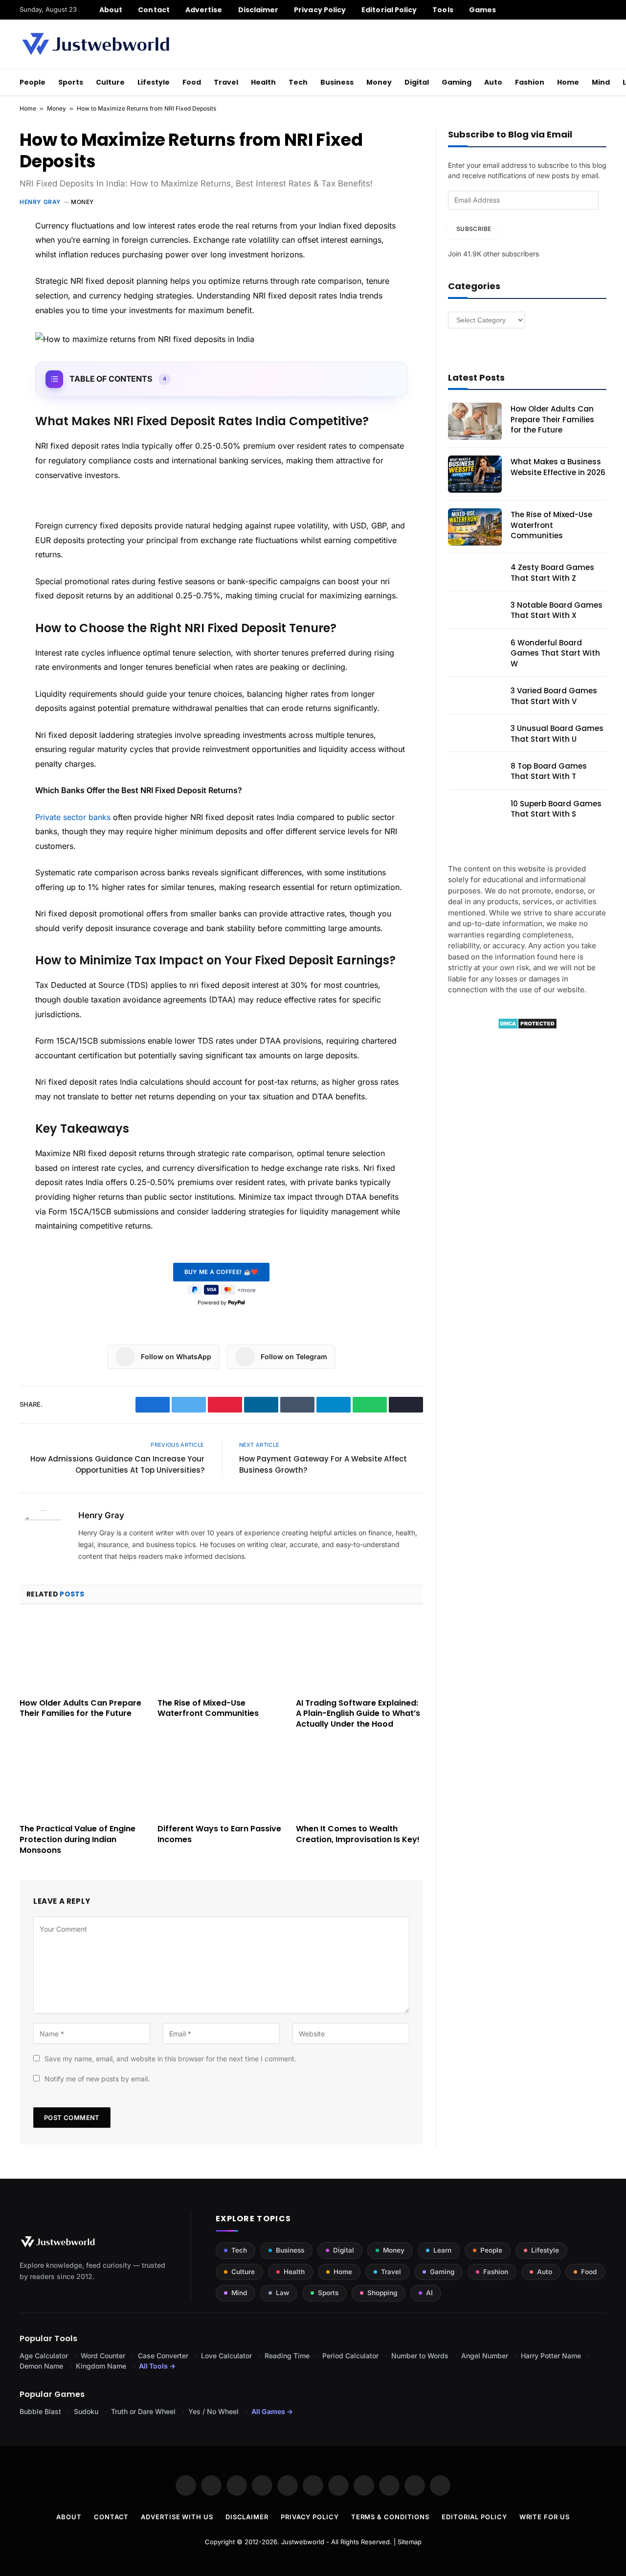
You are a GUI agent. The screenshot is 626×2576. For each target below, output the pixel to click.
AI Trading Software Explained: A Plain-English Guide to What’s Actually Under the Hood (358, 1714)
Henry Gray (40, 202)
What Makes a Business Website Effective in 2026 (558, 467)
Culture (110, 82)
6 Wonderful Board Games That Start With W (555, 653)
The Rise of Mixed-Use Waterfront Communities (208, 1709)
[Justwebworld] (96, 44)
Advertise (204, 10)
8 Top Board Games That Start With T (549, 771)
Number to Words (420, 2356)
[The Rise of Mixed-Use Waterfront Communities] (221, 1654)
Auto (493, 82)
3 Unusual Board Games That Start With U (557, 733)
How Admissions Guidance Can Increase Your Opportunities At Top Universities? (117, 1464)
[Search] (603, 10)
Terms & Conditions (390, 2517)
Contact (154, 10)
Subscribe (474, 229)
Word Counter (103, 2356)
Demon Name (41, 2366)
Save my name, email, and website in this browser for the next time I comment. (170, 2059)
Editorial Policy (389, 10)
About (111, 10)
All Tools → (157, 2366)
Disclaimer (258, 10)
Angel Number (485, 2356)
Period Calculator (350, 2356)
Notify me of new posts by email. (97, 2079)
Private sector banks (73, 817)
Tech (298, 82)
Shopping (382, 2293)
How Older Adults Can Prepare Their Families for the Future (80, 1709)
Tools (443, 10)
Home (568, 82)
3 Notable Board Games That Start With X (557, 610)
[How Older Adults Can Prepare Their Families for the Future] (83, 1654)
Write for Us (545, 2517)
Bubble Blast (40, 2411)
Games (482, 10)
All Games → (272, 2411)
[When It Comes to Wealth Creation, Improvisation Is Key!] (359, 1780)
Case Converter (163, 2356)
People (33, 82)
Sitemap (410, 2542)
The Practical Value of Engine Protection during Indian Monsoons (78, 1839)
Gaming (457, 82)
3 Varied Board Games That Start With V (554, 696)
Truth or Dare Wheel (143, 2411)
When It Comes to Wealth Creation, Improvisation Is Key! (358, 1834)
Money (379, 82)
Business (337, 82)
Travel (226, 82)
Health (263, 82)
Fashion (530, 82)
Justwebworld (303, 2542)
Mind (601, 82)
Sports (71, 82)
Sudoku (86, 2411)
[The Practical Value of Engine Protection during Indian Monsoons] (83, 1780)
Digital (417, 82)
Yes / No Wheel (213, 2411)
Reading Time (287, 2356)
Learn (442, 2250)
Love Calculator (226, 2356)
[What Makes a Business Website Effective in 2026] (475, 474)
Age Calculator (44, 2356)
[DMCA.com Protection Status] (527, 1027)
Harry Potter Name (551, 2356)
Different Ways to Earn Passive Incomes (219, 1834)
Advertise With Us (177, 2517)
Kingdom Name (101, 2366)
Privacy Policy (320, 10)
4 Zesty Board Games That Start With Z (552, 572)
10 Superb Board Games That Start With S (556, 809)
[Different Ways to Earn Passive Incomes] (221, 1780)
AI (429, 2293)
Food (192, 82)
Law (282, 2293)
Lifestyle (154, 82)
